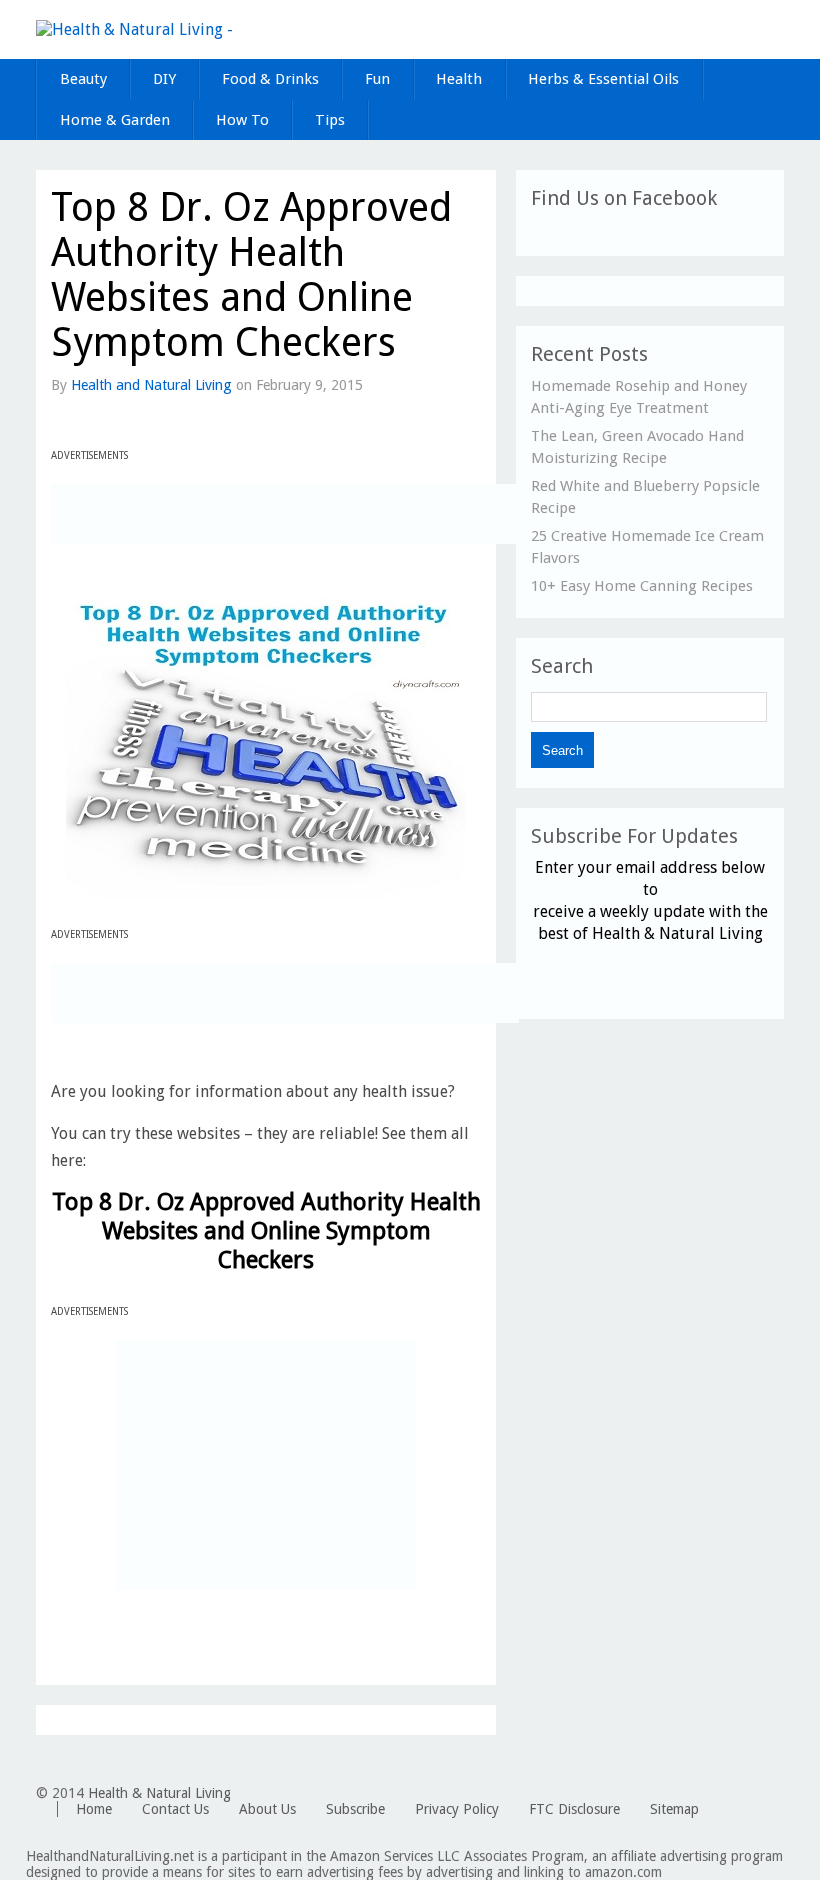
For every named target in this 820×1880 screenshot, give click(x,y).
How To (242, 120)
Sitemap (674, 1809)
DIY (164, 79)
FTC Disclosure (574, 1809)
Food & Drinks (270, 79)
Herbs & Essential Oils (603, 79)
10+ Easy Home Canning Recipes (642, 586)
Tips (330, 120)
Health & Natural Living (159, 1793)
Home (94, 1809)
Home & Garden (115, 120)
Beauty (83, 79)
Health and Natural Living (151, 385)
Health (459, 79)
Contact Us (175, 1809)
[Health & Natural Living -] (134, 29)
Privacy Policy (457, 1809)
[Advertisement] (285, 514)
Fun (377, 79)
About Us (267, 1809)
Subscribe (355, 1809)
